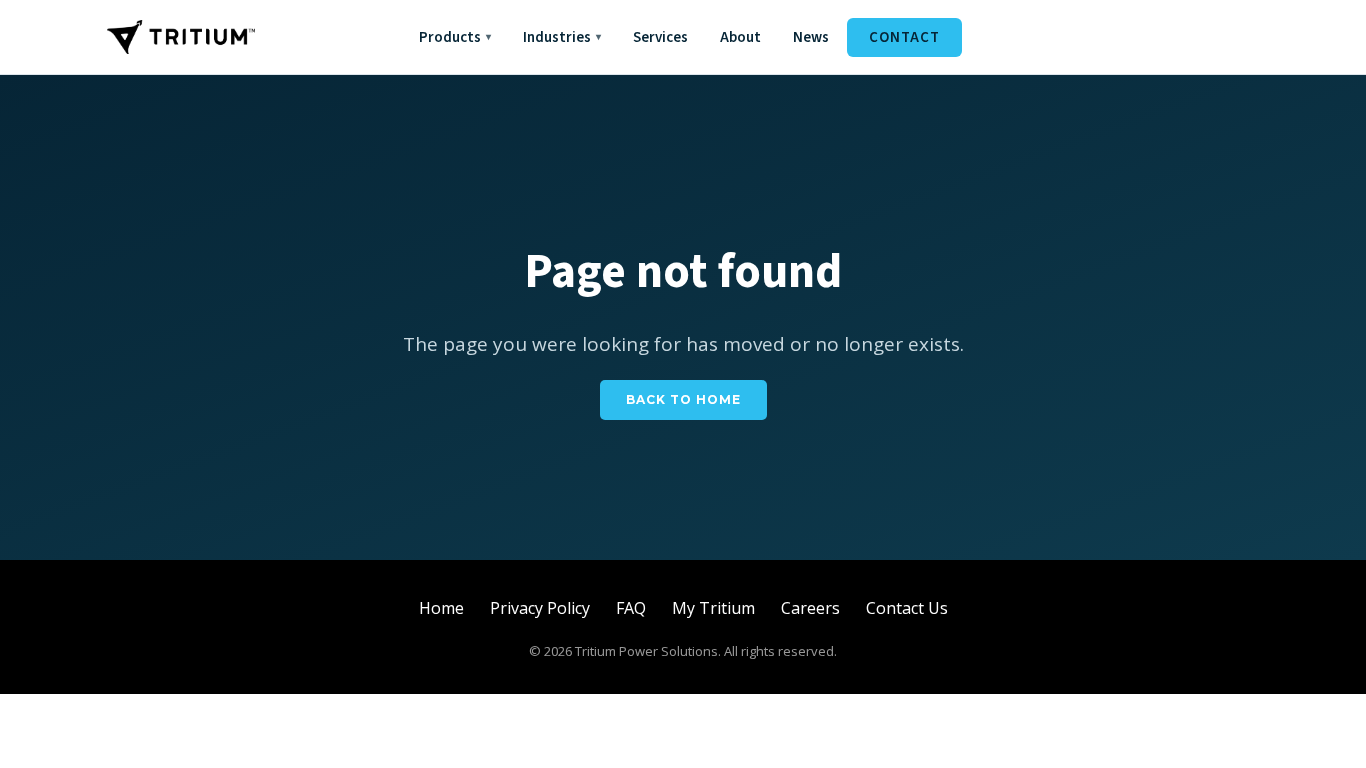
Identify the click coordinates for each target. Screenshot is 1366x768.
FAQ (631, 608)
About (740, 37)
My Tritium (713, 608)
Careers (810, 608)
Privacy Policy (540, 608)
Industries (562, 37)
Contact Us (907, 608)
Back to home (683, 399)
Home (441, 608)
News (811, 37)
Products (455, 37)
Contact (904, 37)
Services (660, 37)
